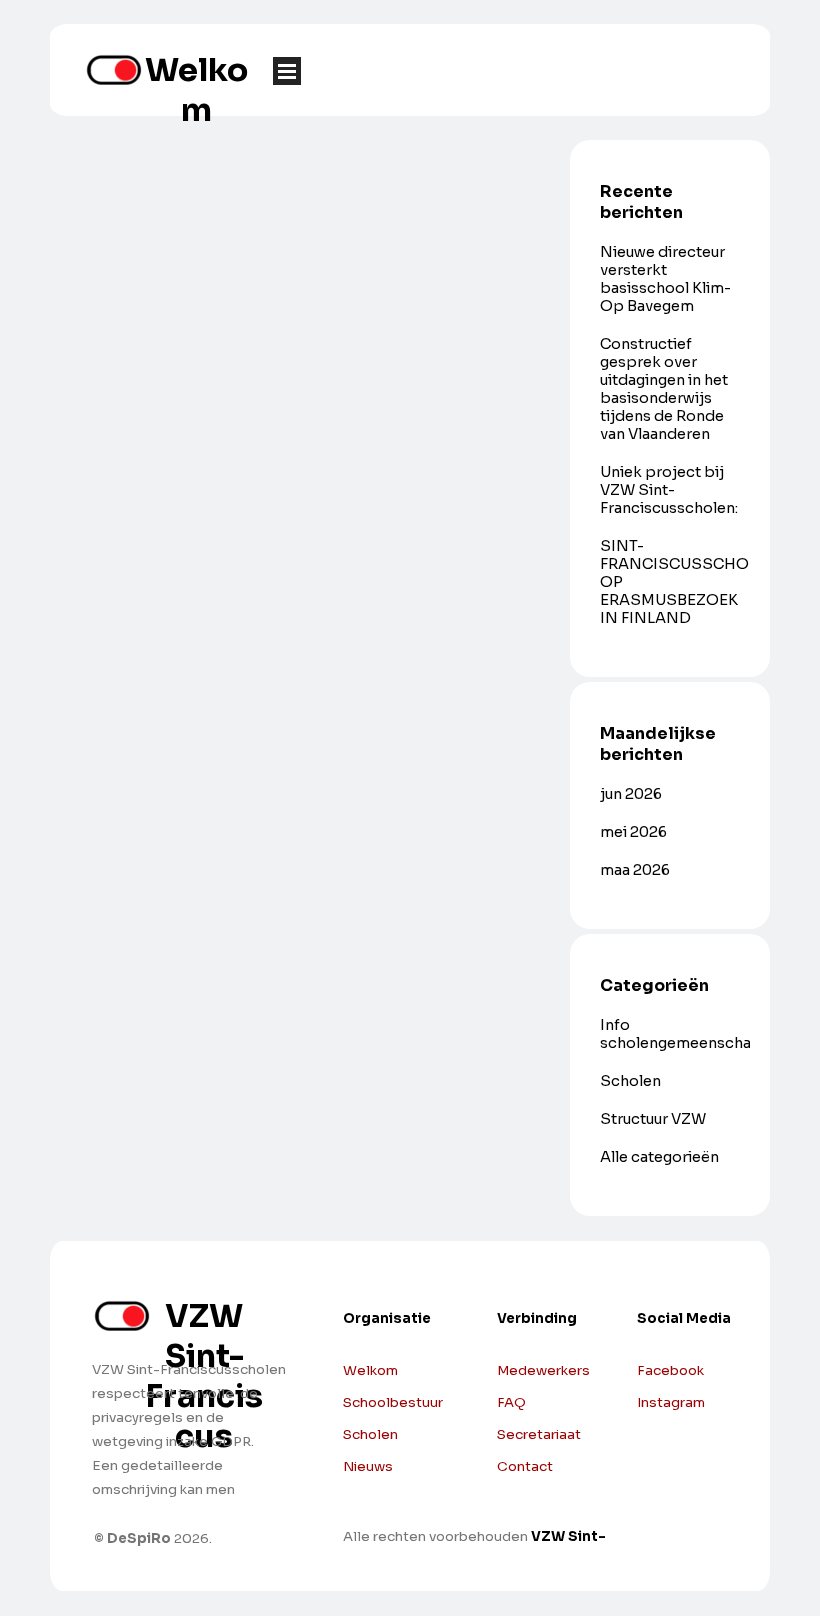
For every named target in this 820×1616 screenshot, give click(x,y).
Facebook (670, 1370)
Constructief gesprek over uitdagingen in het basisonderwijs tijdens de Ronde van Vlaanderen (664, 389)
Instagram (671, 1402)
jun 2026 (631, 794)
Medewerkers (543, 1370)
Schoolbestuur (393, 1402)
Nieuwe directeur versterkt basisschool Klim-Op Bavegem (665, 279)
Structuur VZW (653, 1119)
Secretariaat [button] (539, 1434)
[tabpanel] (702, 1378)
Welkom (196, 90)
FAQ (511, 1402)
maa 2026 (635, 870)
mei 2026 (633, 832)
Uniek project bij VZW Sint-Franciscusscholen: (669, 490)
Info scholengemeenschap (681, 1034)
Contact (525, 1466)
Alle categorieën (659, 1157)
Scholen (630, 1081)
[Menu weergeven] (287, 71)
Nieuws (368, 1466)
